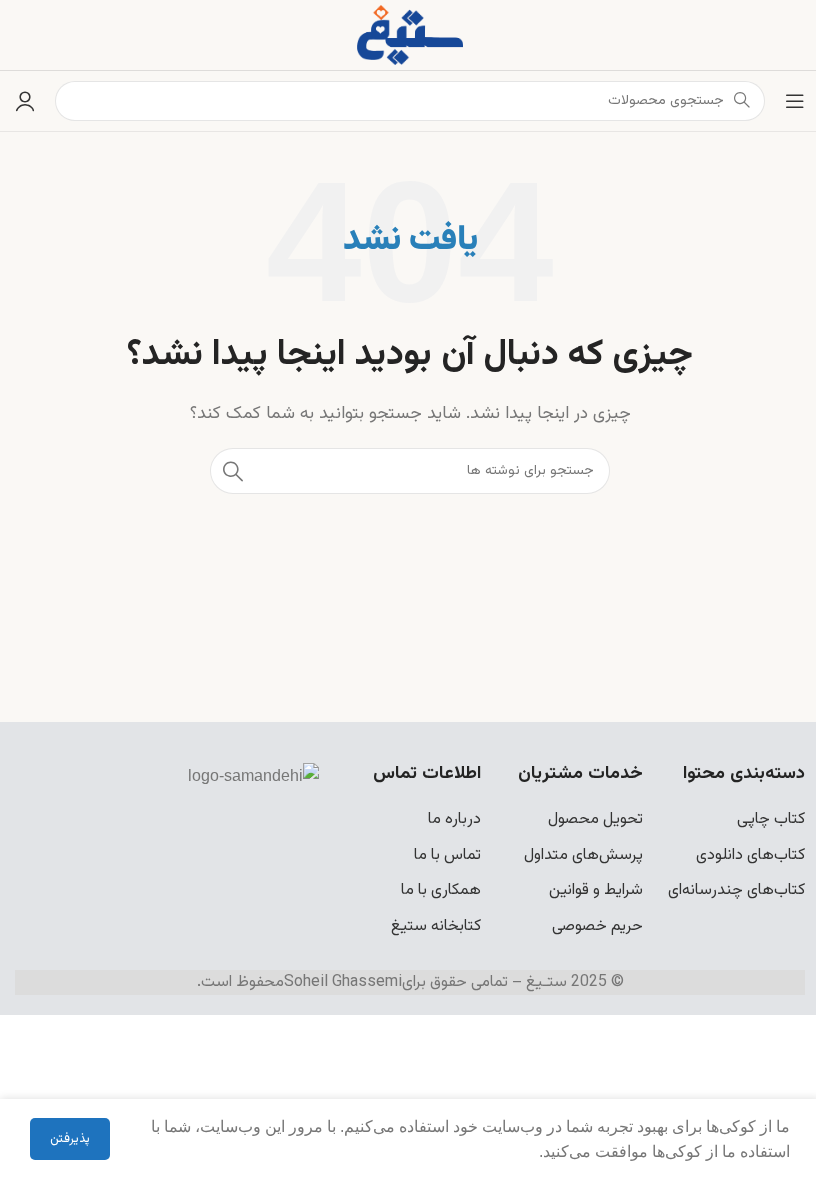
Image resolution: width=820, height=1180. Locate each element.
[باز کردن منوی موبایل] (795, 101)
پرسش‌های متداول (583, 855)
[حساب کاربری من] (25, 101)
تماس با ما (447, 855)
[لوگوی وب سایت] (410, 35)
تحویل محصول (595, 819)
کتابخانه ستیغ (436, 926)
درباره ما (454, 819)
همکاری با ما (441, 890)
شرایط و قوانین (596, 890)
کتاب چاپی (771, 819)
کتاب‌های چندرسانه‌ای (736, 890)
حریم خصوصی (597, 926)
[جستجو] (233, 471)
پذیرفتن (70, 1139)
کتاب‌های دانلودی (750, 855)
